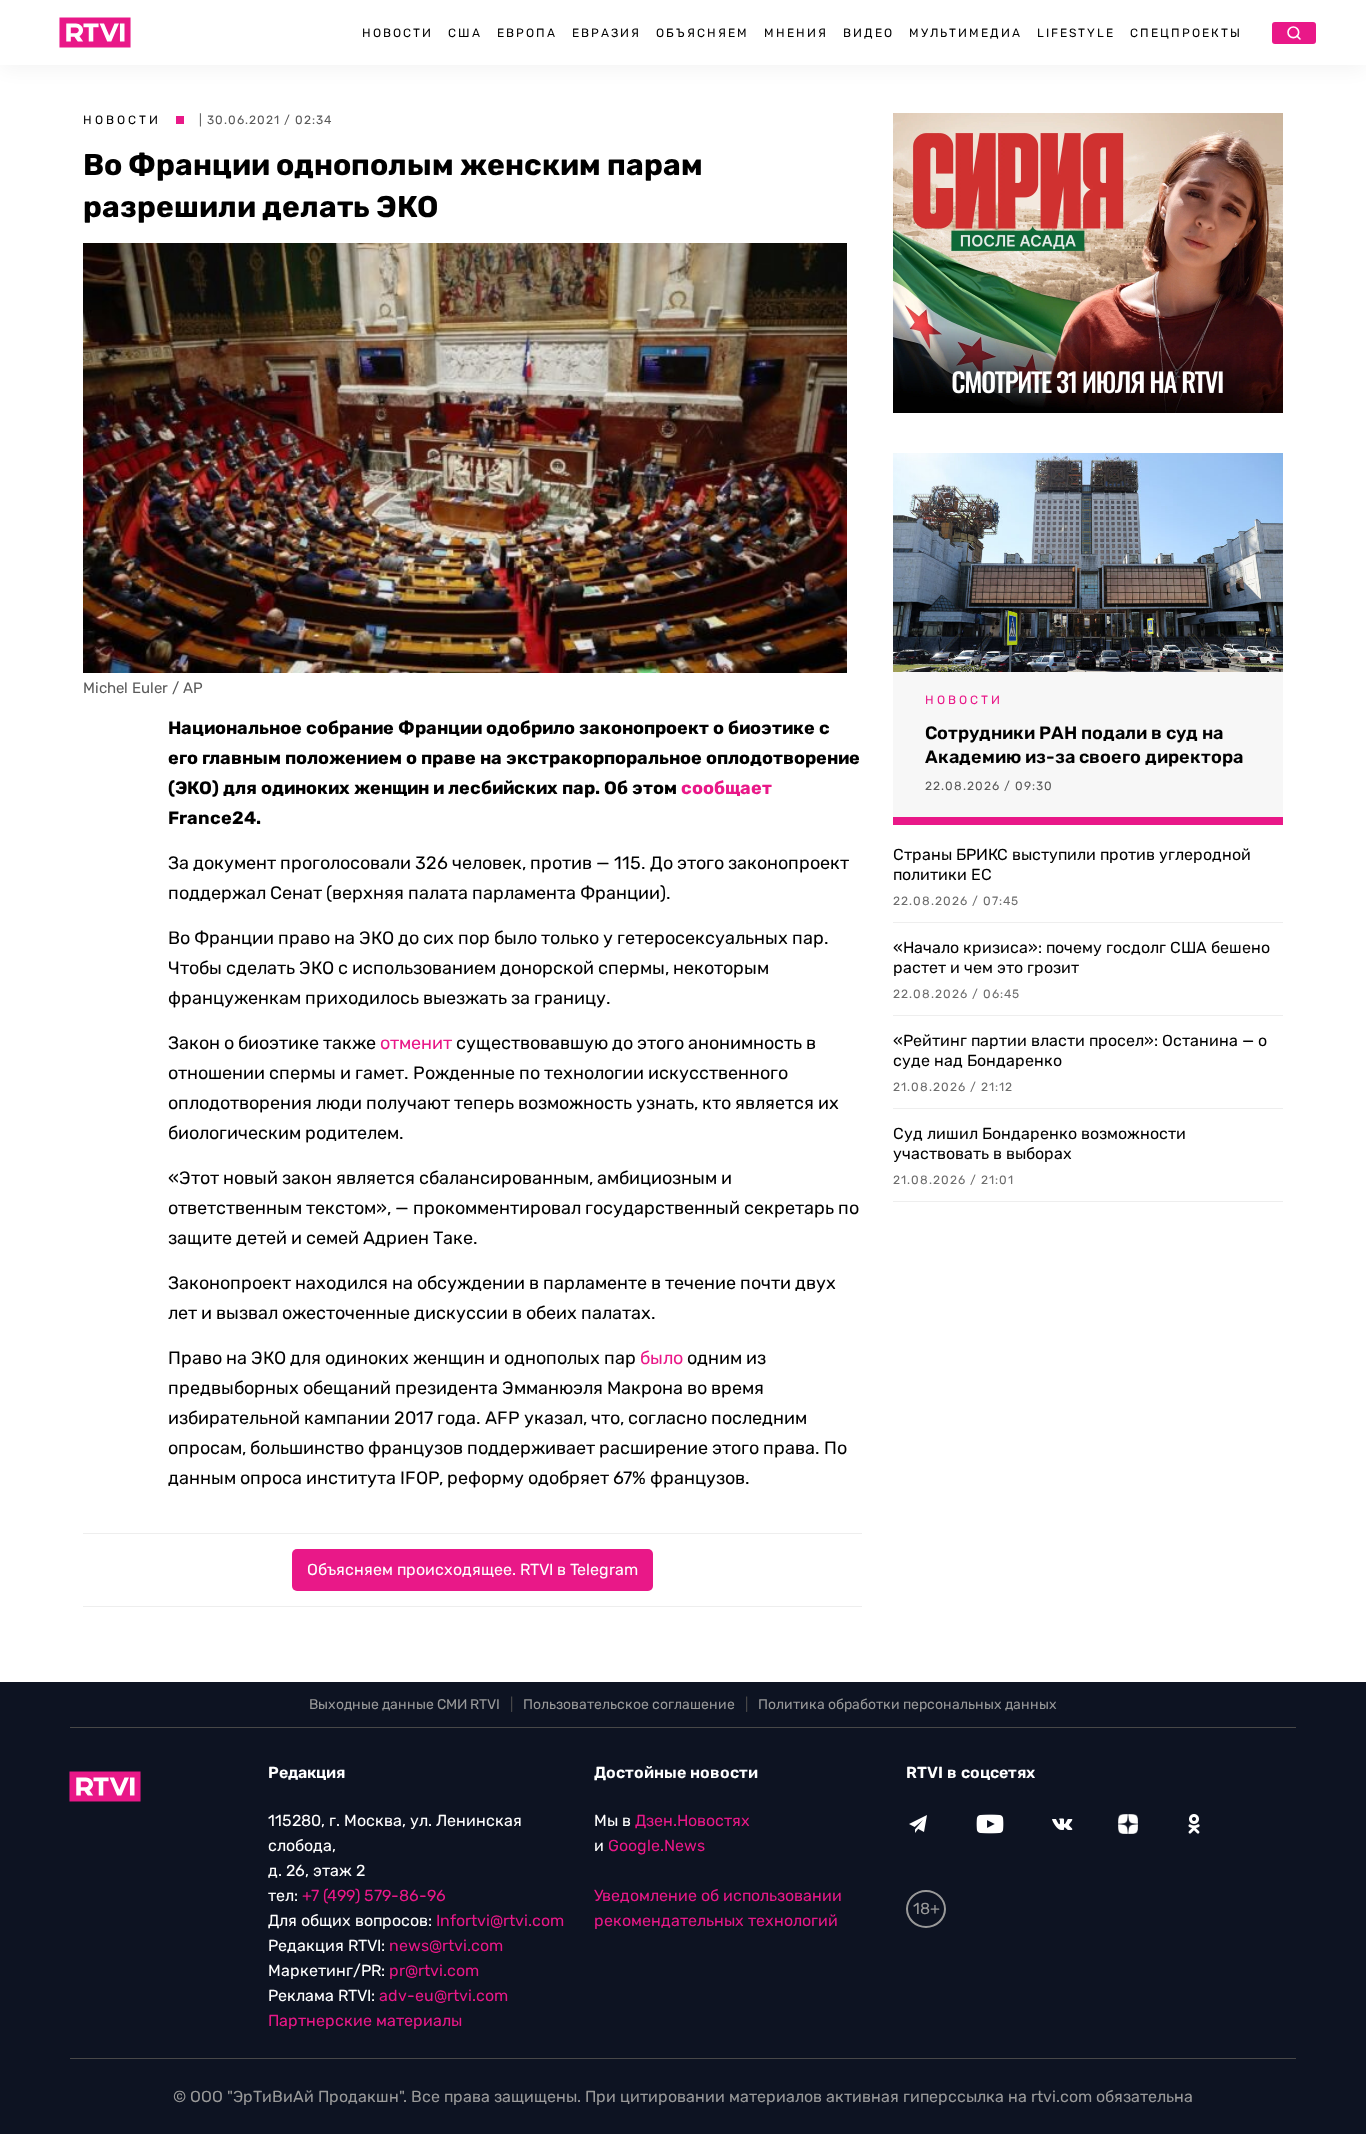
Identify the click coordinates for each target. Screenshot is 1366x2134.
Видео (868, 33)
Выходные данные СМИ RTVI (404, 1704)
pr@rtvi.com (434, 1970)
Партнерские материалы (365, 2020)
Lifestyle (1076, 33)
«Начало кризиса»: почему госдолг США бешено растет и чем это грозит (1081, 957)
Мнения (796, 33)
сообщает (726, 788)
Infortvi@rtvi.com (500, 1920)
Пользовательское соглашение (629, 1704)
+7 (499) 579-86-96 (374, 1895)
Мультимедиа (965, 33)
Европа (527, 33)
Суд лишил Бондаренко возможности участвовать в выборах (1039, 1143)
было (661, 1358)
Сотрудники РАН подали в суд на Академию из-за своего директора (1084, 745)
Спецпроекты (1186, 33)
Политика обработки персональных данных (907, 1704)
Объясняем (702, 33)
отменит (416, 1043)
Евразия (606, 33)
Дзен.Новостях (692, 1820)
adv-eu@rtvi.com (443, 1995)
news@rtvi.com (446, 1945)
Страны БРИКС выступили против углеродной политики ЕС (1072, 864)
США (465, 33)
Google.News (656, 1845)
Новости (397, 33)
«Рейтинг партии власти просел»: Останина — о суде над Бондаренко (1080, 1050)
